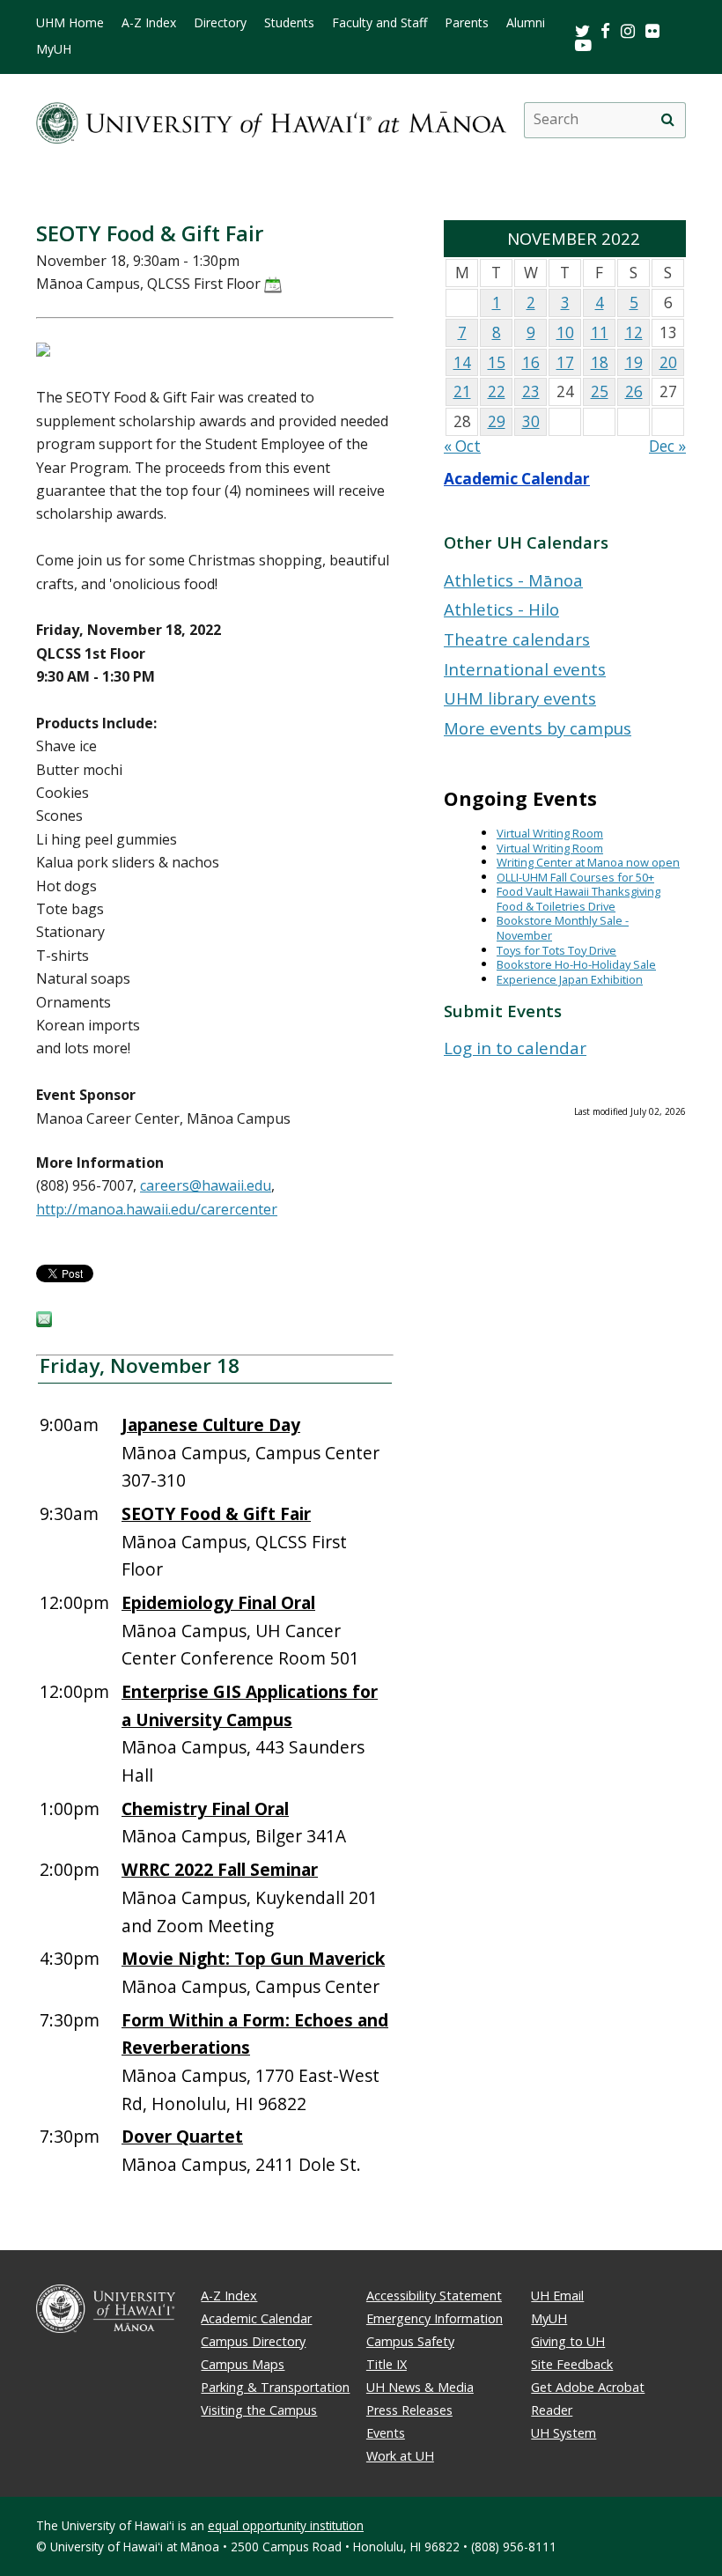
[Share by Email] (44, 1322)
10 (565, 332)
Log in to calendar (515, 1048)
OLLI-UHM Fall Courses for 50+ (575, 877)
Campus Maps (243, 2364)
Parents (467, 23)
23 (531, 391)
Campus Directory (253, 2341)
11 (600, 332)
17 (565, 362)
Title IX (387, 2364)
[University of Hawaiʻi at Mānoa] (271, 120)
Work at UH (400, 2456)
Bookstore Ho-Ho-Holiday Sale (576, 964)
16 (531, 362)
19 (634, 362)
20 (668, 362)
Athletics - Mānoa (513, 580)
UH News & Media (420, 2387)
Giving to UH (568, 2341)
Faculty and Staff (379, 23)
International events (525, 669)
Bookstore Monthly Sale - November (563, 928)
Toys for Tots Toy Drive (556, 950)
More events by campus (538, 728)
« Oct (462, 446)
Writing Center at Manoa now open (588, 862)
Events (386, 2433)
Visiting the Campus (259, 2410)
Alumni (526, 23)
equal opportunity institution (286, 2525)
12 (634, 332)
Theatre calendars (517, 639)
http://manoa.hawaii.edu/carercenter (157, 1209)
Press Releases (409, 2410)
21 (462, 391)
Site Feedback (572, 2364)
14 (462, 362)
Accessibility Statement (434, 2296)
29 (497, 421)
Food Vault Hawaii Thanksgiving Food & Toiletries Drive (578, 899)
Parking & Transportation (275, 2387)
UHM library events (520, 698)
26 (634, 391)
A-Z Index (149, 23)
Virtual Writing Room (550, 833)
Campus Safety (410, 2341)
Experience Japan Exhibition (570, 979)
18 (600, 362)
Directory (220, 23)
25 (600, 391)
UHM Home (70, 23)
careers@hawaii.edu (206, 1185)
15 (497, 362)
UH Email (557, 2296)
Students (289, 23)
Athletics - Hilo (501, 609)
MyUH (54, 49)
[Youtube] (583, 44)
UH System (564, 2433)
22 (497, 391)
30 (531, 421)
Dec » (667, 446)
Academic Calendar (517, 479)
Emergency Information (435, 2318)
